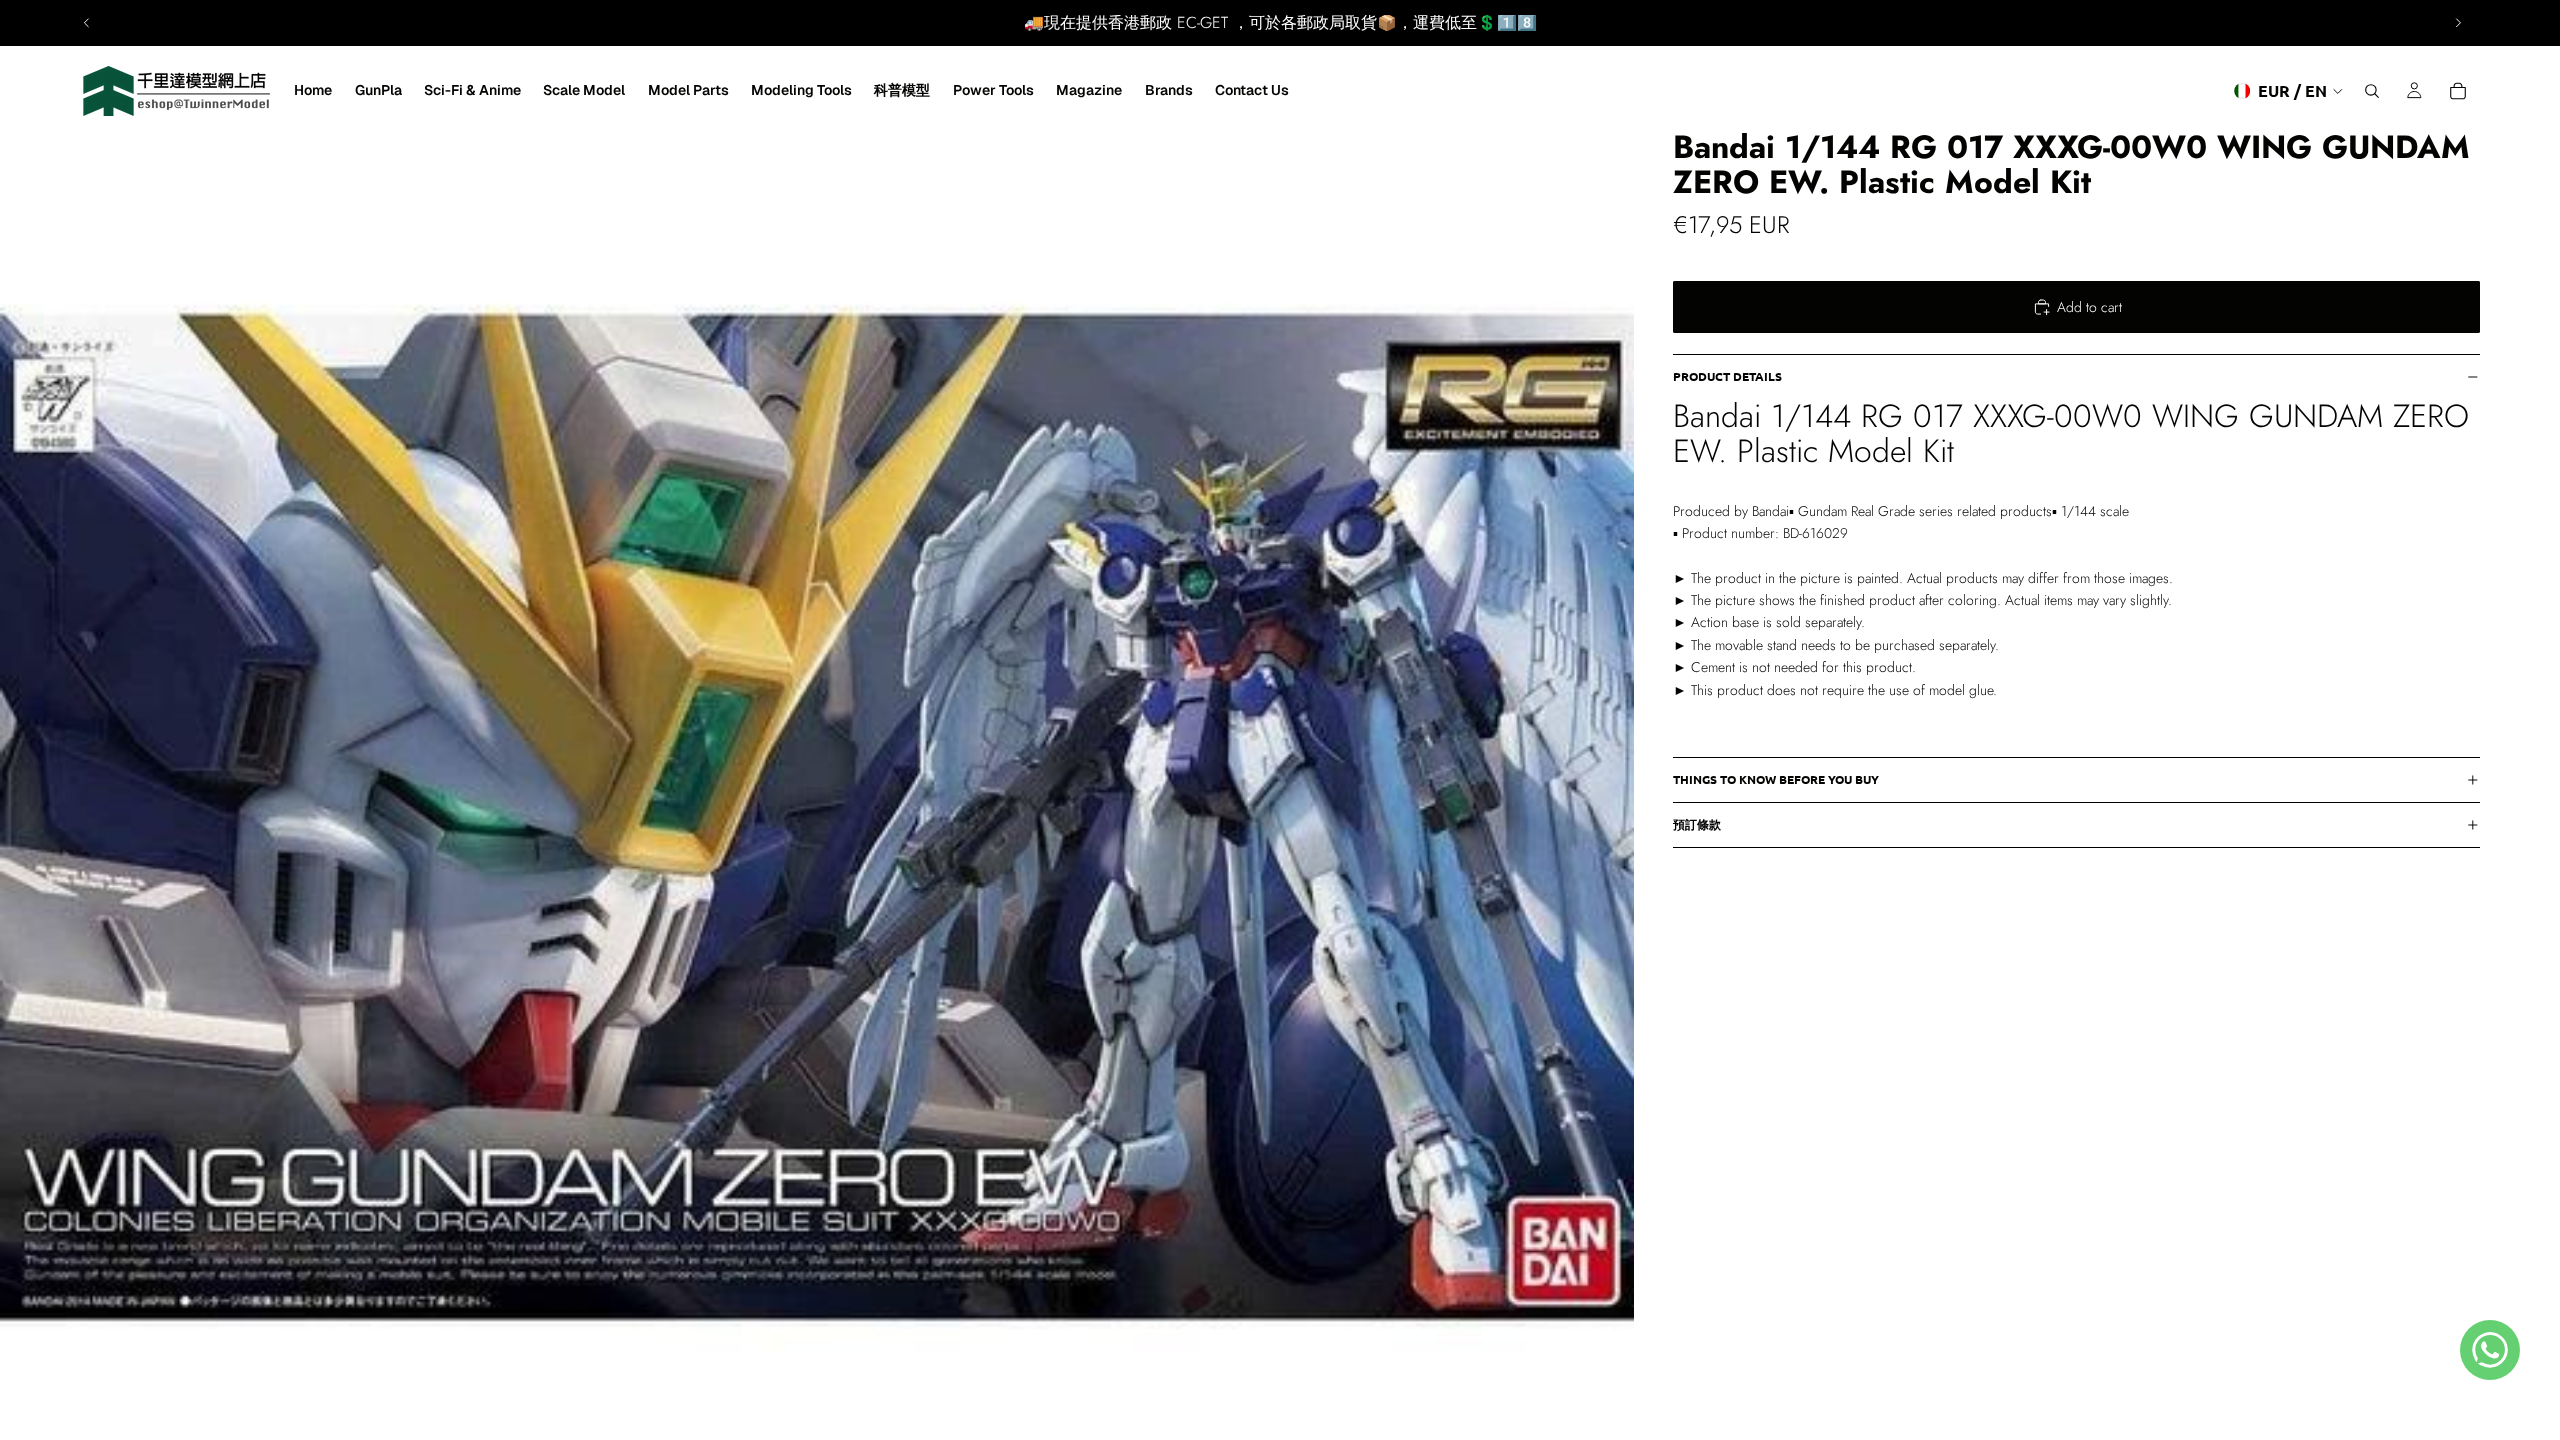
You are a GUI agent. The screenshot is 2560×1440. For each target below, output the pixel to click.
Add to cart (2089, 307)
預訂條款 (1697, 824)
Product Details (1727, 376)
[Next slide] (2458, 23)
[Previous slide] (87, 23)
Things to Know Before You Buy (1776, 779)
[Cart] (2458, 91)
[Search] (2372, 91)
